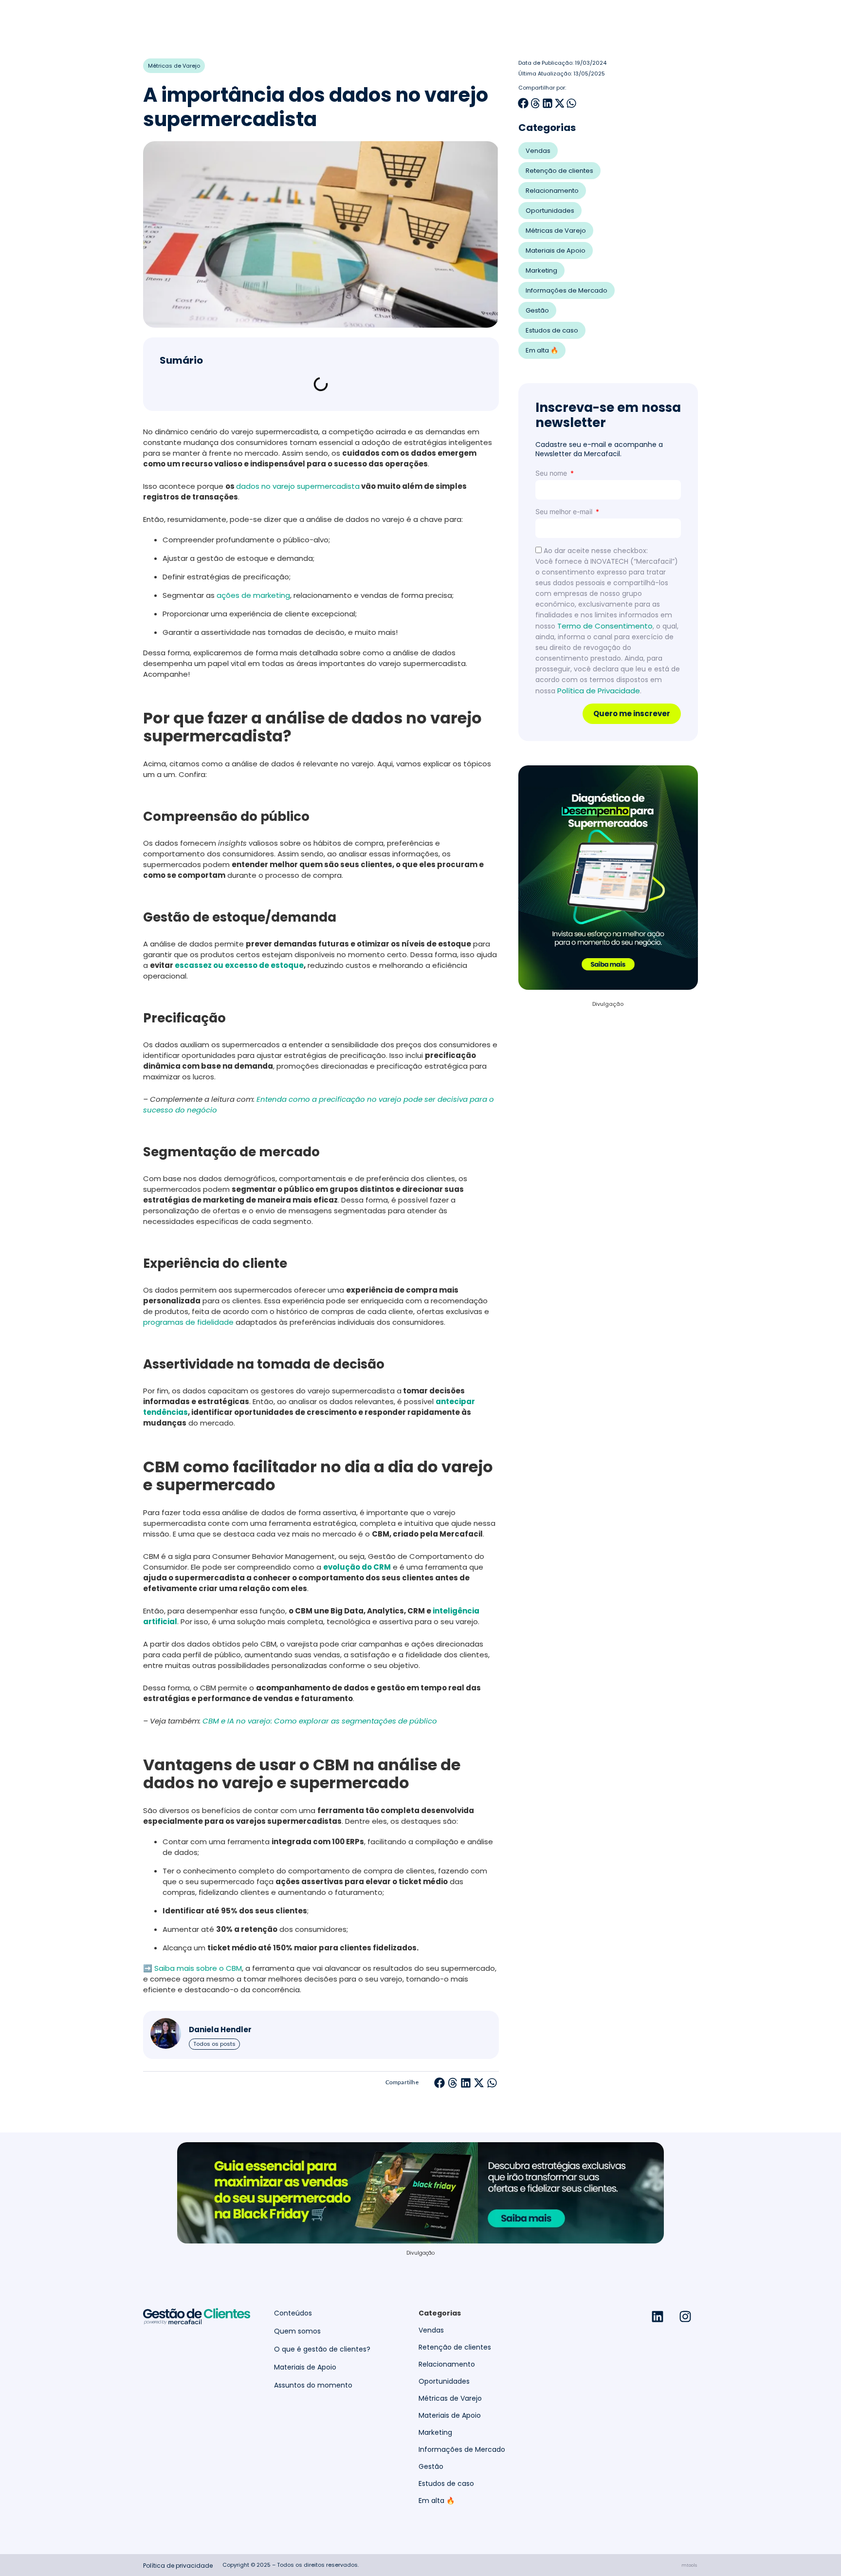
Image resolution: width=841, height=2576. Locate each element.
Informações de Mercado (567, 290)
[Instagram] (685, 2317)
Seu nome (552, 473)
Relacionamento (552, 191)
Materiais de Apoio (556, 250)
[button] (440, 2083)
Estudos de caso (552, 330)
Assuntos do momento (313, 2385)
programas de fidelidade (188, 1322)
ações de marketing (253, 595)
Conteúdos (293, 2313)
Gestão (537, 310)
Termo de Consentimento (605, 626)
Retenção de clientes (559, 171)
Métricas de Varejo (174, 66)
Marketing (541, 270)
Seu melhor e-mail (565, 511)
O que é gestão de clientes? (322, 2349)
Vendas (538, 151)
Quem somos (297, 2331)
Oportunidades (550, 211)
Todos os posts (214, 2044)
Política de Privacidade (599, 691)
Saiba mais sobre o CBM (198, 1968)
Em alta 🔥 (542, 350)
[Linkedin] (658, 2317)
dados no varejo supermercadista (298, 486)
